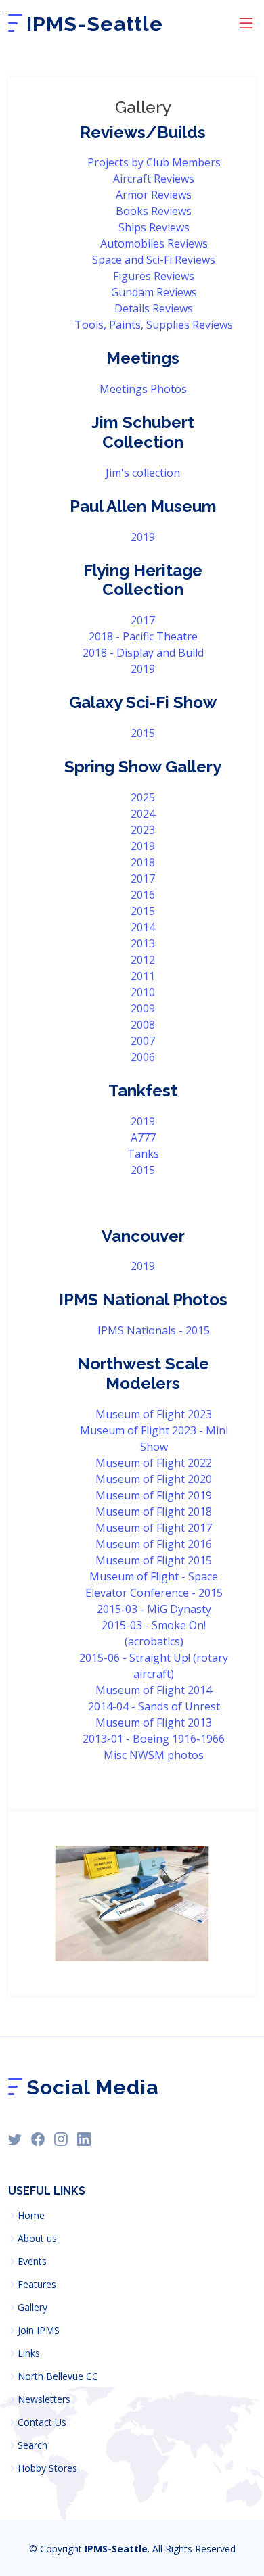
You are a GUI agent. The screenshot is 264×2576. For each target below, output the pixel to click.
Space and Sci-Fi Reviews (154, 260)
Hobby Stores (47, 2468)
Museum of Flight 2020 (154, 1479)
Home (31, 2216)
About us (37, 2239)
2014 (143, 927)
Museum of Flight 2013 (154, 1723)
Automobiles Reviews (154, 243)
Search (32, 2445)
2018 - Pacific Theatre (143, 636)
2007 (143, 1041)
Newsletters (44, 2399)
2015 (143, 733)
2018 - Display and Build (143, 653)
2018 (143, 862)
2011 (143, 976)
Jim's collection (143, 473)
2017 (143, 620)
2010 (143, 992)
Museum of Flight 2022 (154, 1463)
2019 (143, 537)
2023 (143, 830)
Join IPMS (39, 2331)
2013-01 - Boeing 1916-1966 (154, 1739)
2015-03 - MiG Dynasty (154, 1609)
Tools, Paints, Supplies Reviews (154, 325)
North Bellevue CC (58, 2376)
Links (29, 2353)
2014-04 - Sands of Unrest (154, 1706)
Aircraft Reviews (154, 179)
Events (32, 2262)
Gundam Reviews (154, 292)
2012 (143, 960)
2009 (143, 1008)
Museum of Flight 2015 (154, 1560)
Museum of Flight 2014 (154, 1690)
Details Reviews (154, 308)
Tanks (143, 1154)
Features (37, 2285)
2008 (143, 1025)
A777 (143, 1138)
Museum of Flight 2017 (154, 1528)
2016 (143, 895)
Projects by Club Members (154, 162)
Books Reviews (154, 211)
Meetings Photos (143, 389)
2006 (143, 1057)
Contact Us (42, 2422)
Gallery (32, 2308)
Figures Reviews (154, 276)
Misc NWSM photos (154, 1755)
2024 (143, 814)
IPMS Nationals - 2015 (154, 1330)
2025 (143, 797)
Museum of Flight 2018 (154, 1512)
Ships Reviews (154, 227)
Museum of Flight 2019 (154, 1495)
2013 (143, 943)
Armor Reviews (154, 195)
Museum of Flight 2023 (154, 1414)
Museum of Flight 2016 (154, 1544)
